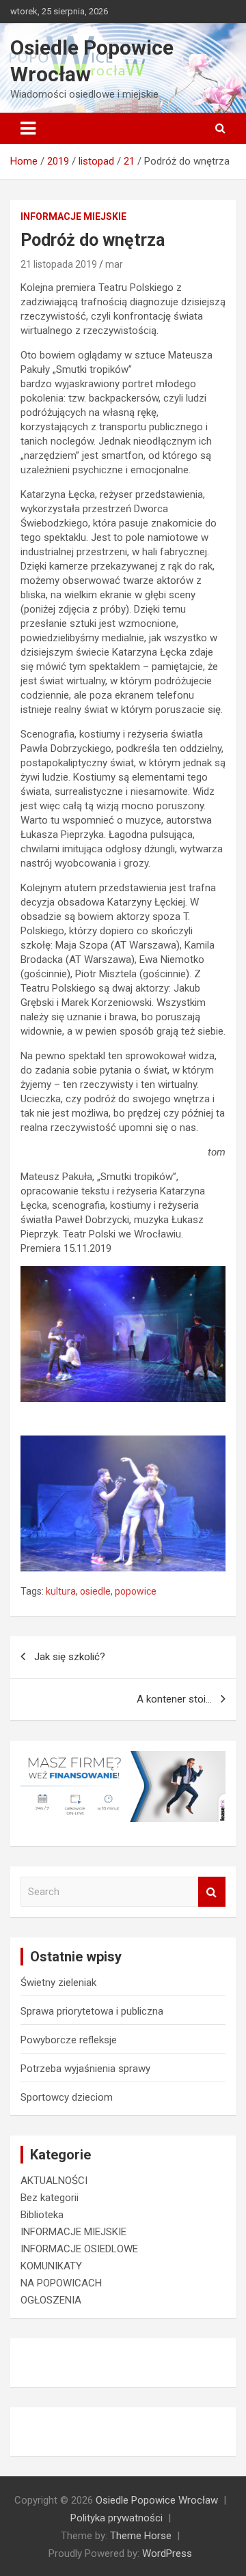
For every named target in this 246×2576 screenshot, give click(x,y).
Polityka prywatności (117, 2518)
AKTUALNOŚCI (54, 2181)
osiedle (95, 1591)
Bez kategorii (50, 2198)
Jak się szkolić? (70, 1657)
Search (212, 1892)
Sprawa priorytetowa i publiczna (92, 2011)
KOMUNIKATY (51, 2266)
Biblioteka (42, 2215)
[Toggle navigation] (28, 128)
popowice (136, 1591)
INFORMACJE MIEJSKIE (73, 216)
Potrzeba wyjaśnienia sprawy (85, 2069)
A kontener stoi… (174, 1699)
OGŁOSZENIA (51, 2300)
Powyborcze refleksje (69, 2040)
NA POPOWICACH (61, 2283)
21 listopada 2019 (59, 264)
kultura (61, 1591)
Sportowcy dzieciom (67, 2097)
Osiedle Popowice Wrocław (157, 2500)
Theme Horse (141, 2536)
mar (114, 264)
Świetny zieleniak (58, 1983)
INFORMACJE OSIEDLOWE (79, 2249)
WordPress (167, 2553)
